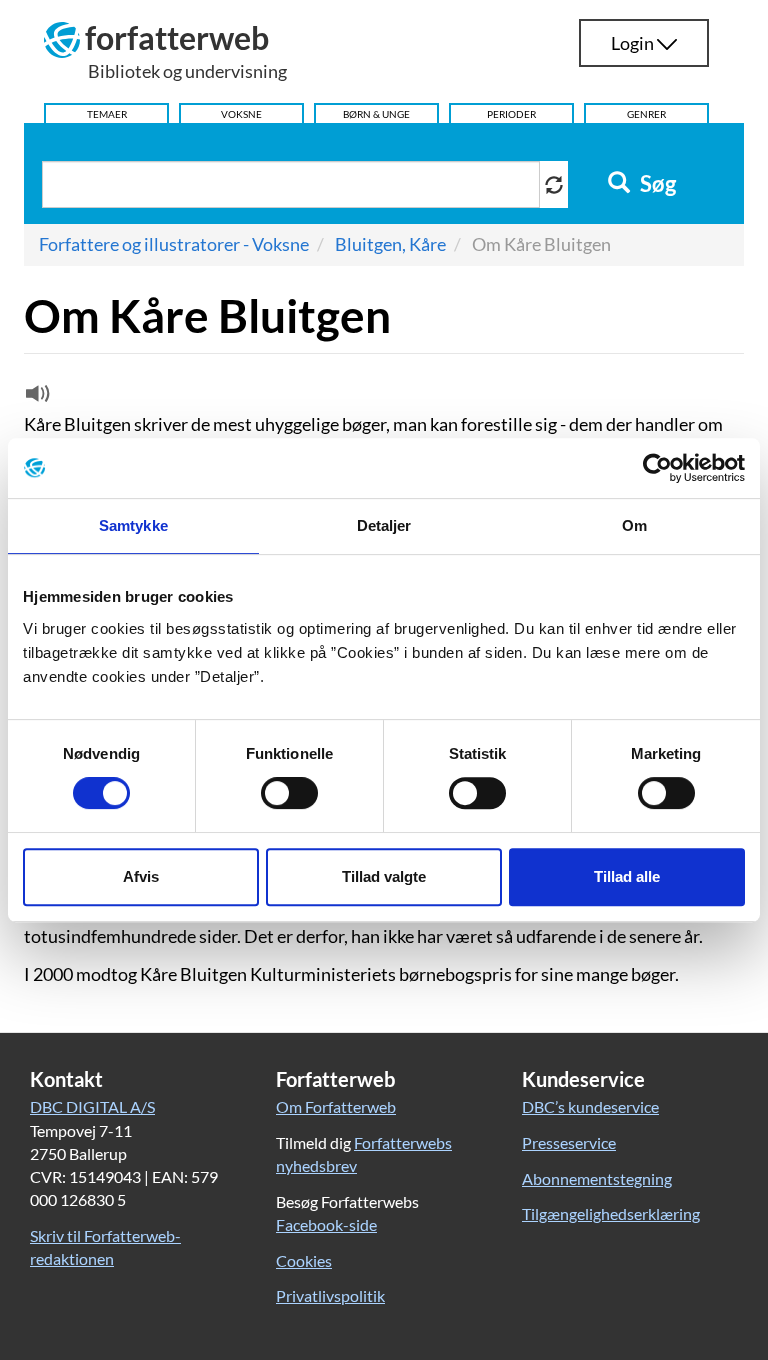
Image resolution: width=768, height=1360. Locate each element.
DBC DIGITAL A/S (92, 1106)
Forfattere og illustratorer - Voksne (174, 244)
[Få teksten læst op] (35, 398)
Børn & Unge (376, 114)
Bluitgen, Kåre (390, 244)
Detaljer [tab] (384, 525)
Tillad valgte (384, 876)
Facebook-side (326, 1224)
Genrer (646, 114)
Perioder (511, 114)
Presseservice (569, 1142)
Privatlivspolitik (330, 1295)
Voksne (241, 114)
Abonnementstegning (597, 1178)
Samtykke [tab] (133, 525)
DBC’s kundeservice (590, 1106)
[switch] (289, 793)
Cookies (304, 1260)
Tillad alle (627, 876)
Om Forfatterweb (336, 1106)
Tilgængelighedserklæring (611, 1213)
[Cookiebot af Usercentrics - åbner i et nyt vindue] (657, 468)
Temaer (107, 114)
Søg (656, 184)
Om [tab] (634, 525)
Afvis (141, 876)
